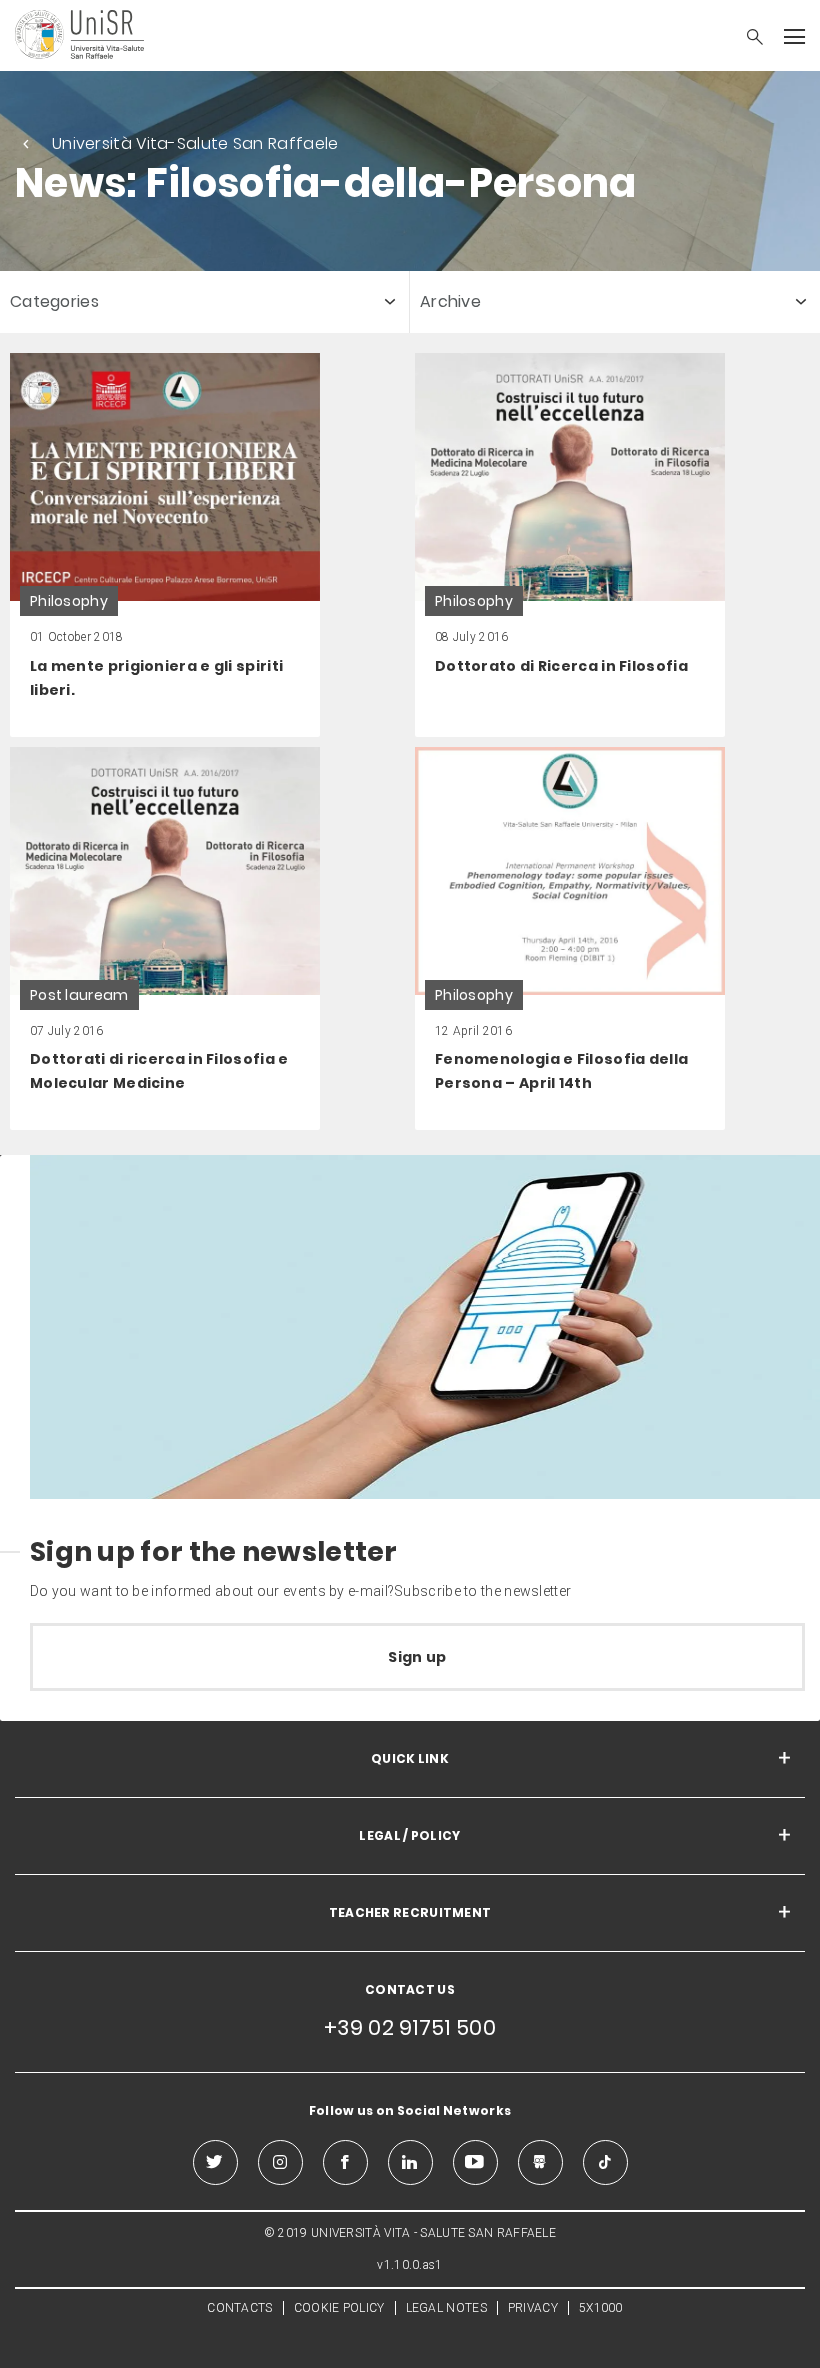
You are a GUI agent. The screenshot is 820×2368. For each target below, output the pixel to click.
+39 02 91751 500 (410, 2027)
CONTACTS (239, 2308)
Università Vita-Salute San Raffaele (195, 143)
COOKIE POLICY (339, 2308)
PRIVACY (533, 2308)
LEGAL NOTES (446, 2308)
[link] (165, 545)
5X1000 (601, 2308)
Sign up (417, 1657)
